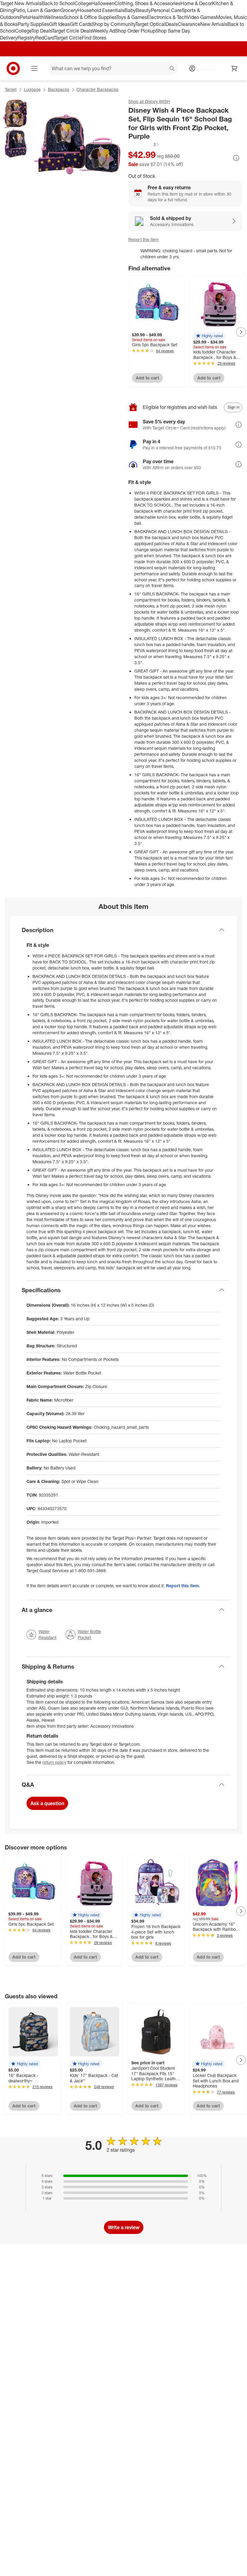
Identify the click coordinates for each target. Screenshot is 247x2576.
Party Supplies (33, 24)
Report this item (144, 239)
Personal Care (166, 10)
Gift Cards (81, 24)
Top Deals (42, 31)
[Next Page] (241, 332)
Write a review (124, 2227)
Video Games (201, 17)
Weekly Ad (104, 31)
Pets (25, 17)
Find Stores (94, 38)
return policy (54, 1762)
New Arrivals (214, 24)
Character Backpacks (97, 89)
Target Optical (150, 24)
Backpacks (59, 89)
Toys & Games (132, 17)
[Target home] (13, 68)
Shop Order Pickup (135, 31)
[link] (144, 144)
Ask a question (47, 1803)
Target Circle (68, 38)
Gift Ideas (59, 24)
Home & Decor (196, 3)
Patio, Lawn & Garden (37, 10)
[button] (144, 144)
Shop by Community (114, 24)
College (83, 3)
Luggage (32, 89)
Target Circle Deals (72, 31)
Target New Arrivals (21, 3)
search (172, 69)
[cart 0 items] (234, 68)
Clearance (189, 24)
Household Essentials (101, 10)
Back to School (58, 3)
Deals (172, 24)
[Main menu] (34, 68)
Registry (26, 38)
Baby (130, 10)
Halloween (103, 3)
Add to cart (147, 378)
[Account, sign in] (204, 68)
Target (11, 89)
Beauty (143, 10)
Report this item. (183, 1586)
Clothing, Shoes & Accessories (147, 3)
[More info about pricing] (236, 158)
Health (37, 17)
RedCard (45, 38)
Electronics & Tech (167, 17)
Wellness (54, 17)
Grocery (69, 10)
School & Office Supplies (90, 17)
